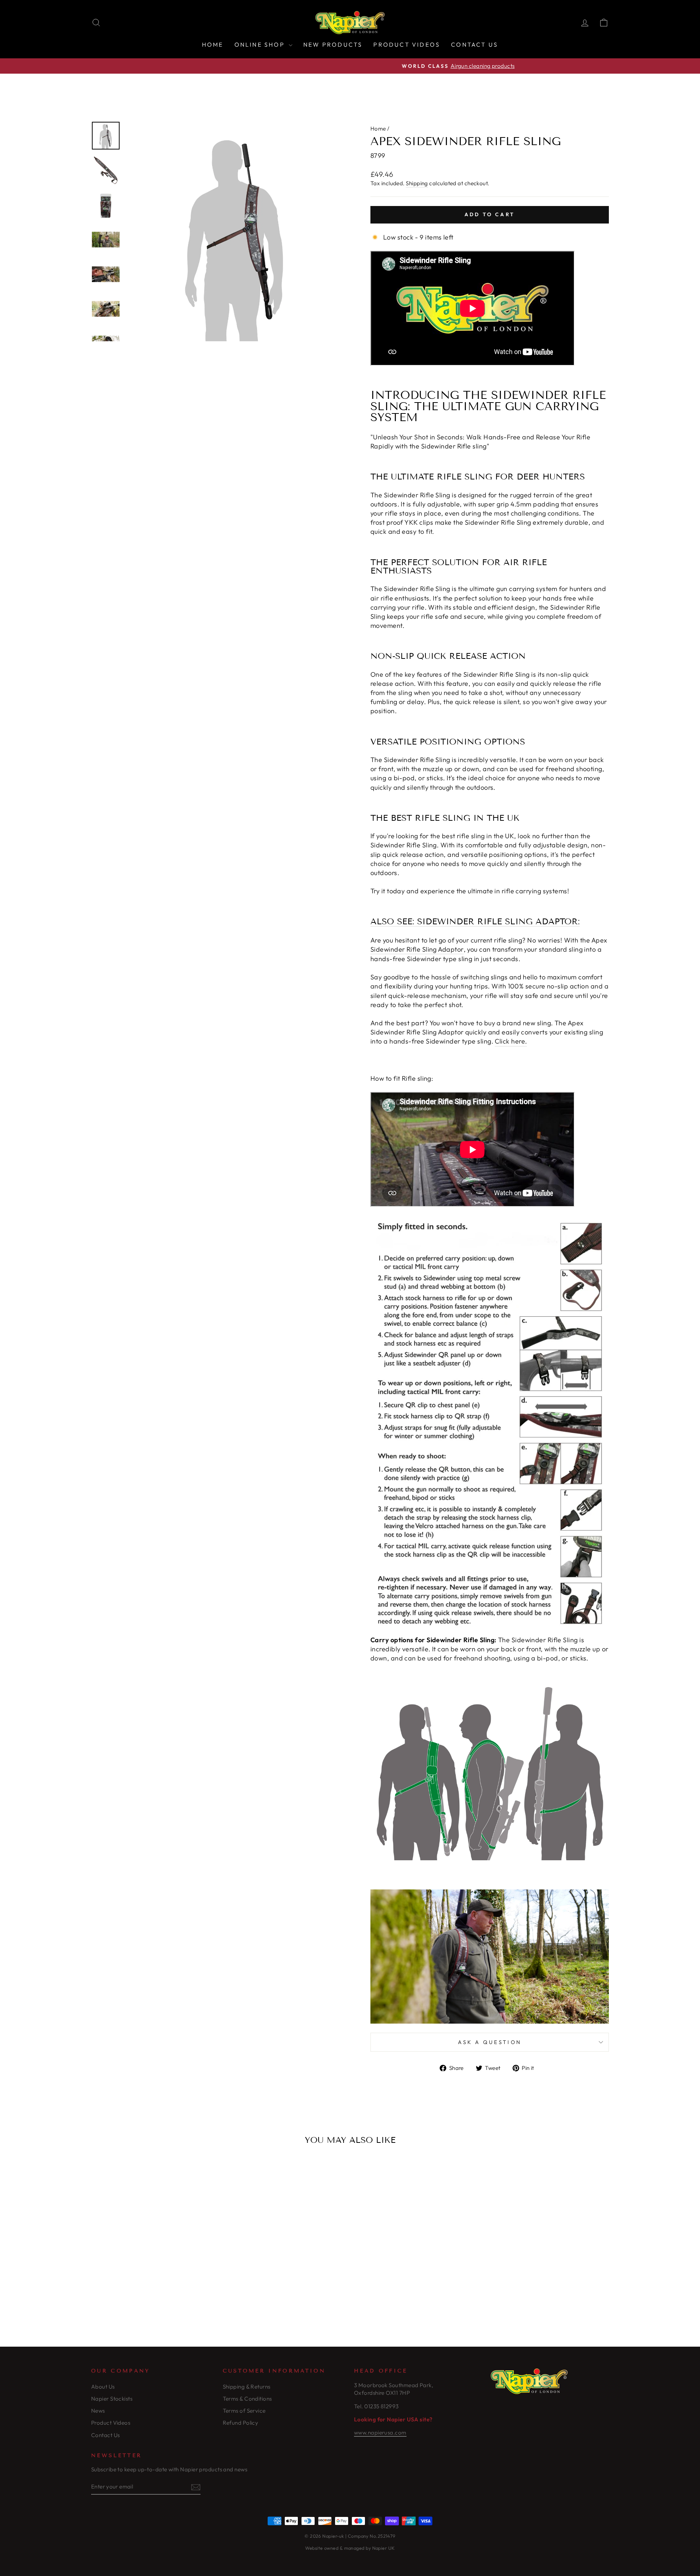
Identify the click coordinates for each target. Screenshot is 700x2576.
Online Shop (261, 44)
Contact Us (475, 44)
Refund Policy (241, 2423)
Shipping (417, 183)
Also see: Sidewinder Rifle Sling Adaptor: (475, 922)
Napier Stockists (112, 2399)
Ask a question (490, 2042)
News (98, 2411)
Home (213, 44)
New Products (333, 44)
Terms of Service (244, 2411)
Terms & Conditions (247, 2399)
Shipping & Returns (247, 2387)
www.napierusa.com (380, 2433)
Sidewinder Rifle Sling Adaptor (417, 949)
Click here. (511, 1041)
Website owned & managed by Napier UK (350, 2548)
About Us (103, 2387)
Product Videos (407, 44)
